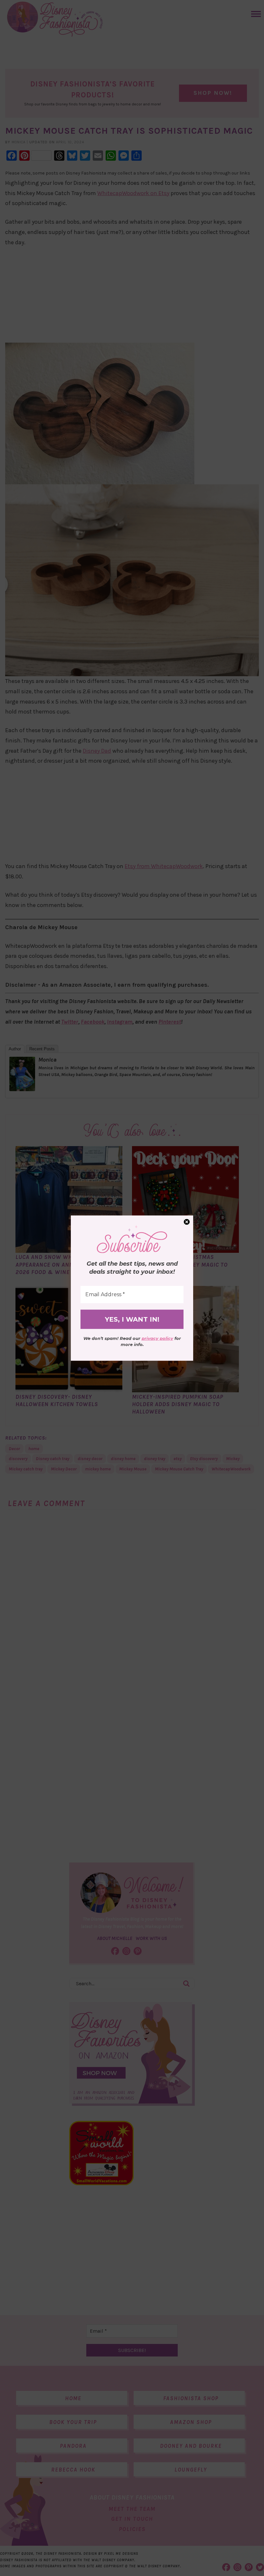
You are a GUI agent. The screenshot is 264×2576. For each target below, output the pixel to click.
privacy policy (157, 1338)
